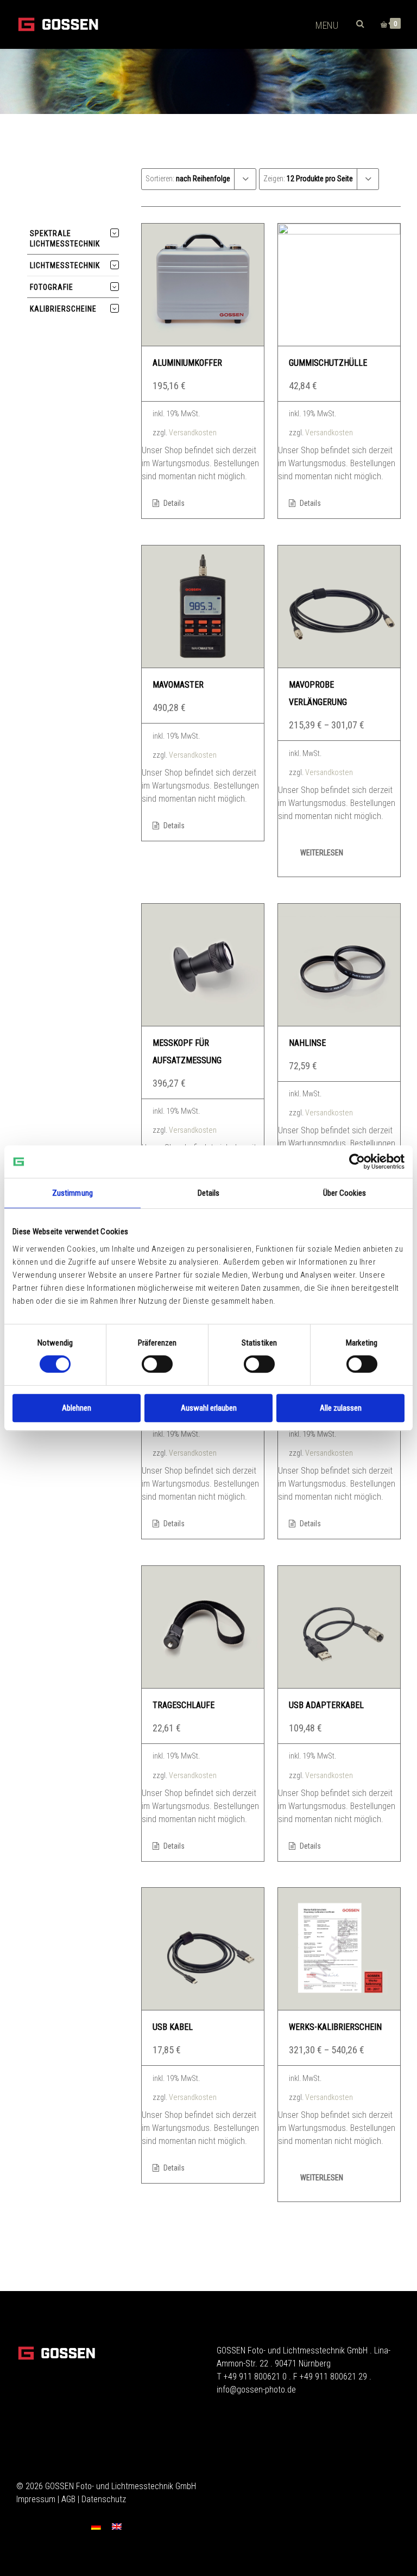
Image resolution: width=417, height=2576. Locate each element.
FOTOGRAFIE (52, 287)
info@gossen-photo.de (256, 2390)
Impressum (36, 2499)
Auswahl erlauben (209, 1408)
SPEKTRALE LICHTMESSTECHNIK (65, 239)
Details (173, 503)
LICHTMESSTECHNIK (65, 265)
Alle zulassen (341, 1408)
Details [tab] (209, 1193)
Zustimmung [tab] (72, 1193)
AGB (68, 2499)
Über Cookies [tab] (345, 1193)
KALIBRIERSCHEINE (63, 309)
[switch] (157, 1364)
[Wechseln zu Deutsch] (96, 2527)
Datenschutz (104, 2499)
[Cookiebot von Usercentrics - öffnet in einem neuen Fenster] (357, 1162)
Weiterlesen (322, 853)
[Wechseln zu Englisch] (117, 2527)
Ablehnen (77, 1408)
